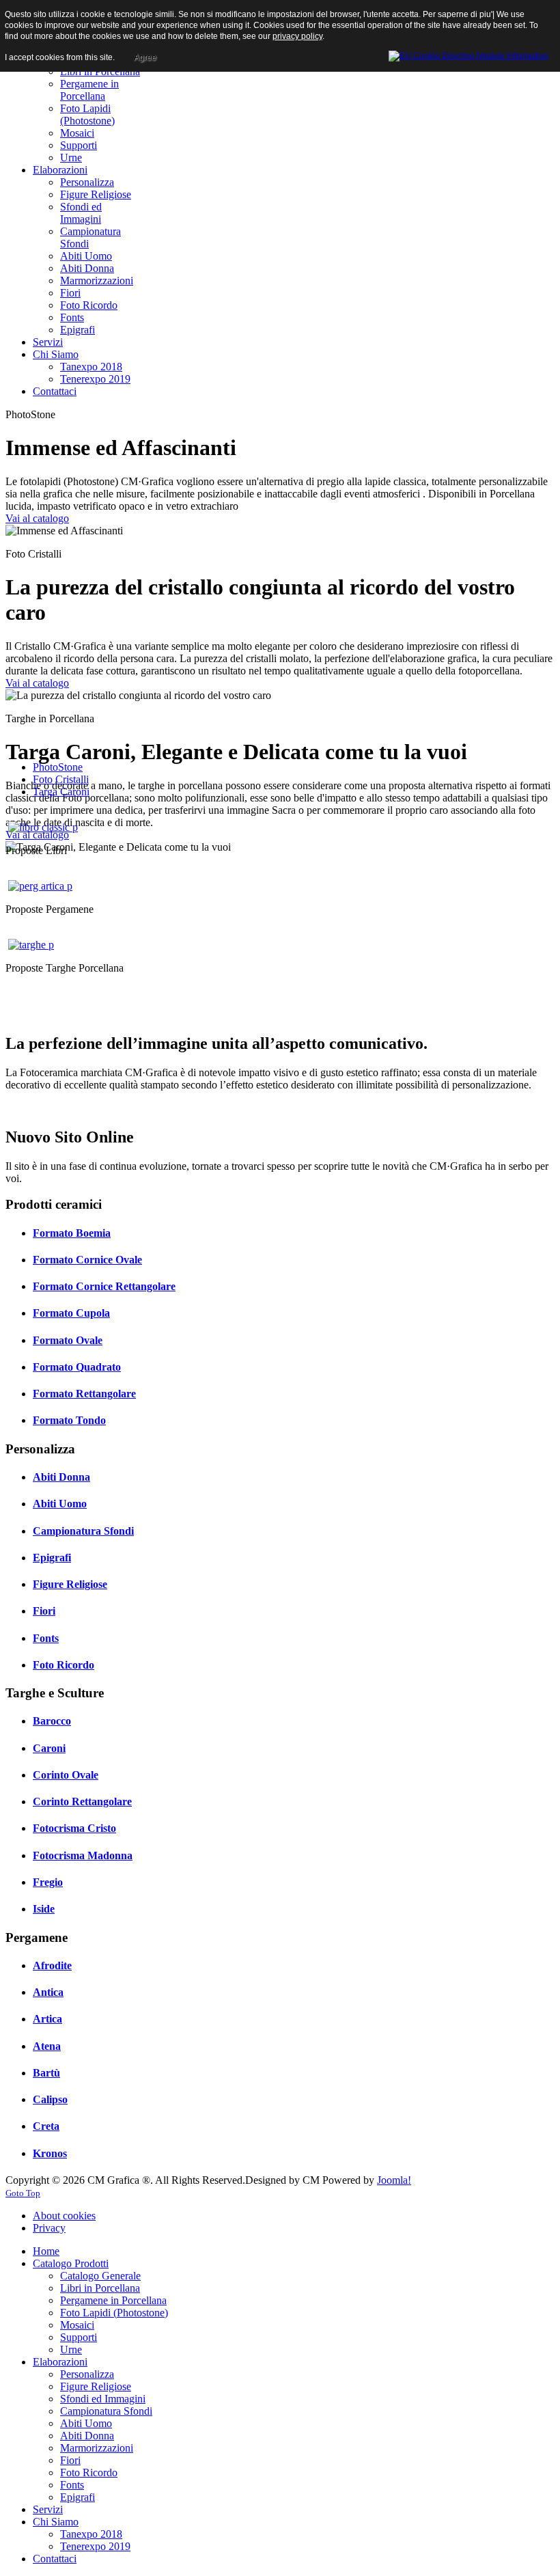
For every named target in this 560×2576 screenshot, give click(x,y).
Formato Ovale (68, 1340)
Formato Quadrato (77, 1367)
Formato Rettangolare (84, 1394)
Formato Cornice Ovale (87, 1260)
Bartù (46, 2073)
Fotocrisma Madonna (83, 1855)
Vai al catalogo (37, 518)
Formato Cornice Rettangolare (104, 1286)
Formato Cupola (71, 1313)
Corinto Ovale (66, 1775)
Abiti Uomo (60, 1504)
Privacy (49, 2228)
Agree (145, 57)
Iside (44, 1909)
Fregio (48, 1882)
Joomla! (394, 2180)
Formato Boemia (72, 1233)
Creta (46, 2126)
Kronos (50, 2153)
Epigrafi (52, 1558)
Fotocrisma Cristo (74, 1828)
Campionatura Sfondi (83, 1531)
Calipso (50, 2099)
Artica (47, 2019)
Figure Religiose (70, 1584)
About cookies (64, 2216)
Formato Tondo (69, 1420)
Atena (47, 2046)
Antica (48, 1992)
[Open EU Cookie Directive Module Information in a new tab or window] (468, 54)
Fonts (46, 1638)
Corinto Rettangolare (82, 1801)
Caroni (49, 1748)
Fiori (44, 1611)
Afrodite (52, 1965)
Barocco (52, 1721)
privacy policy (297, 36)
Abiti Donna (61, 1477)
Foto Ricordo (64, 1665)
